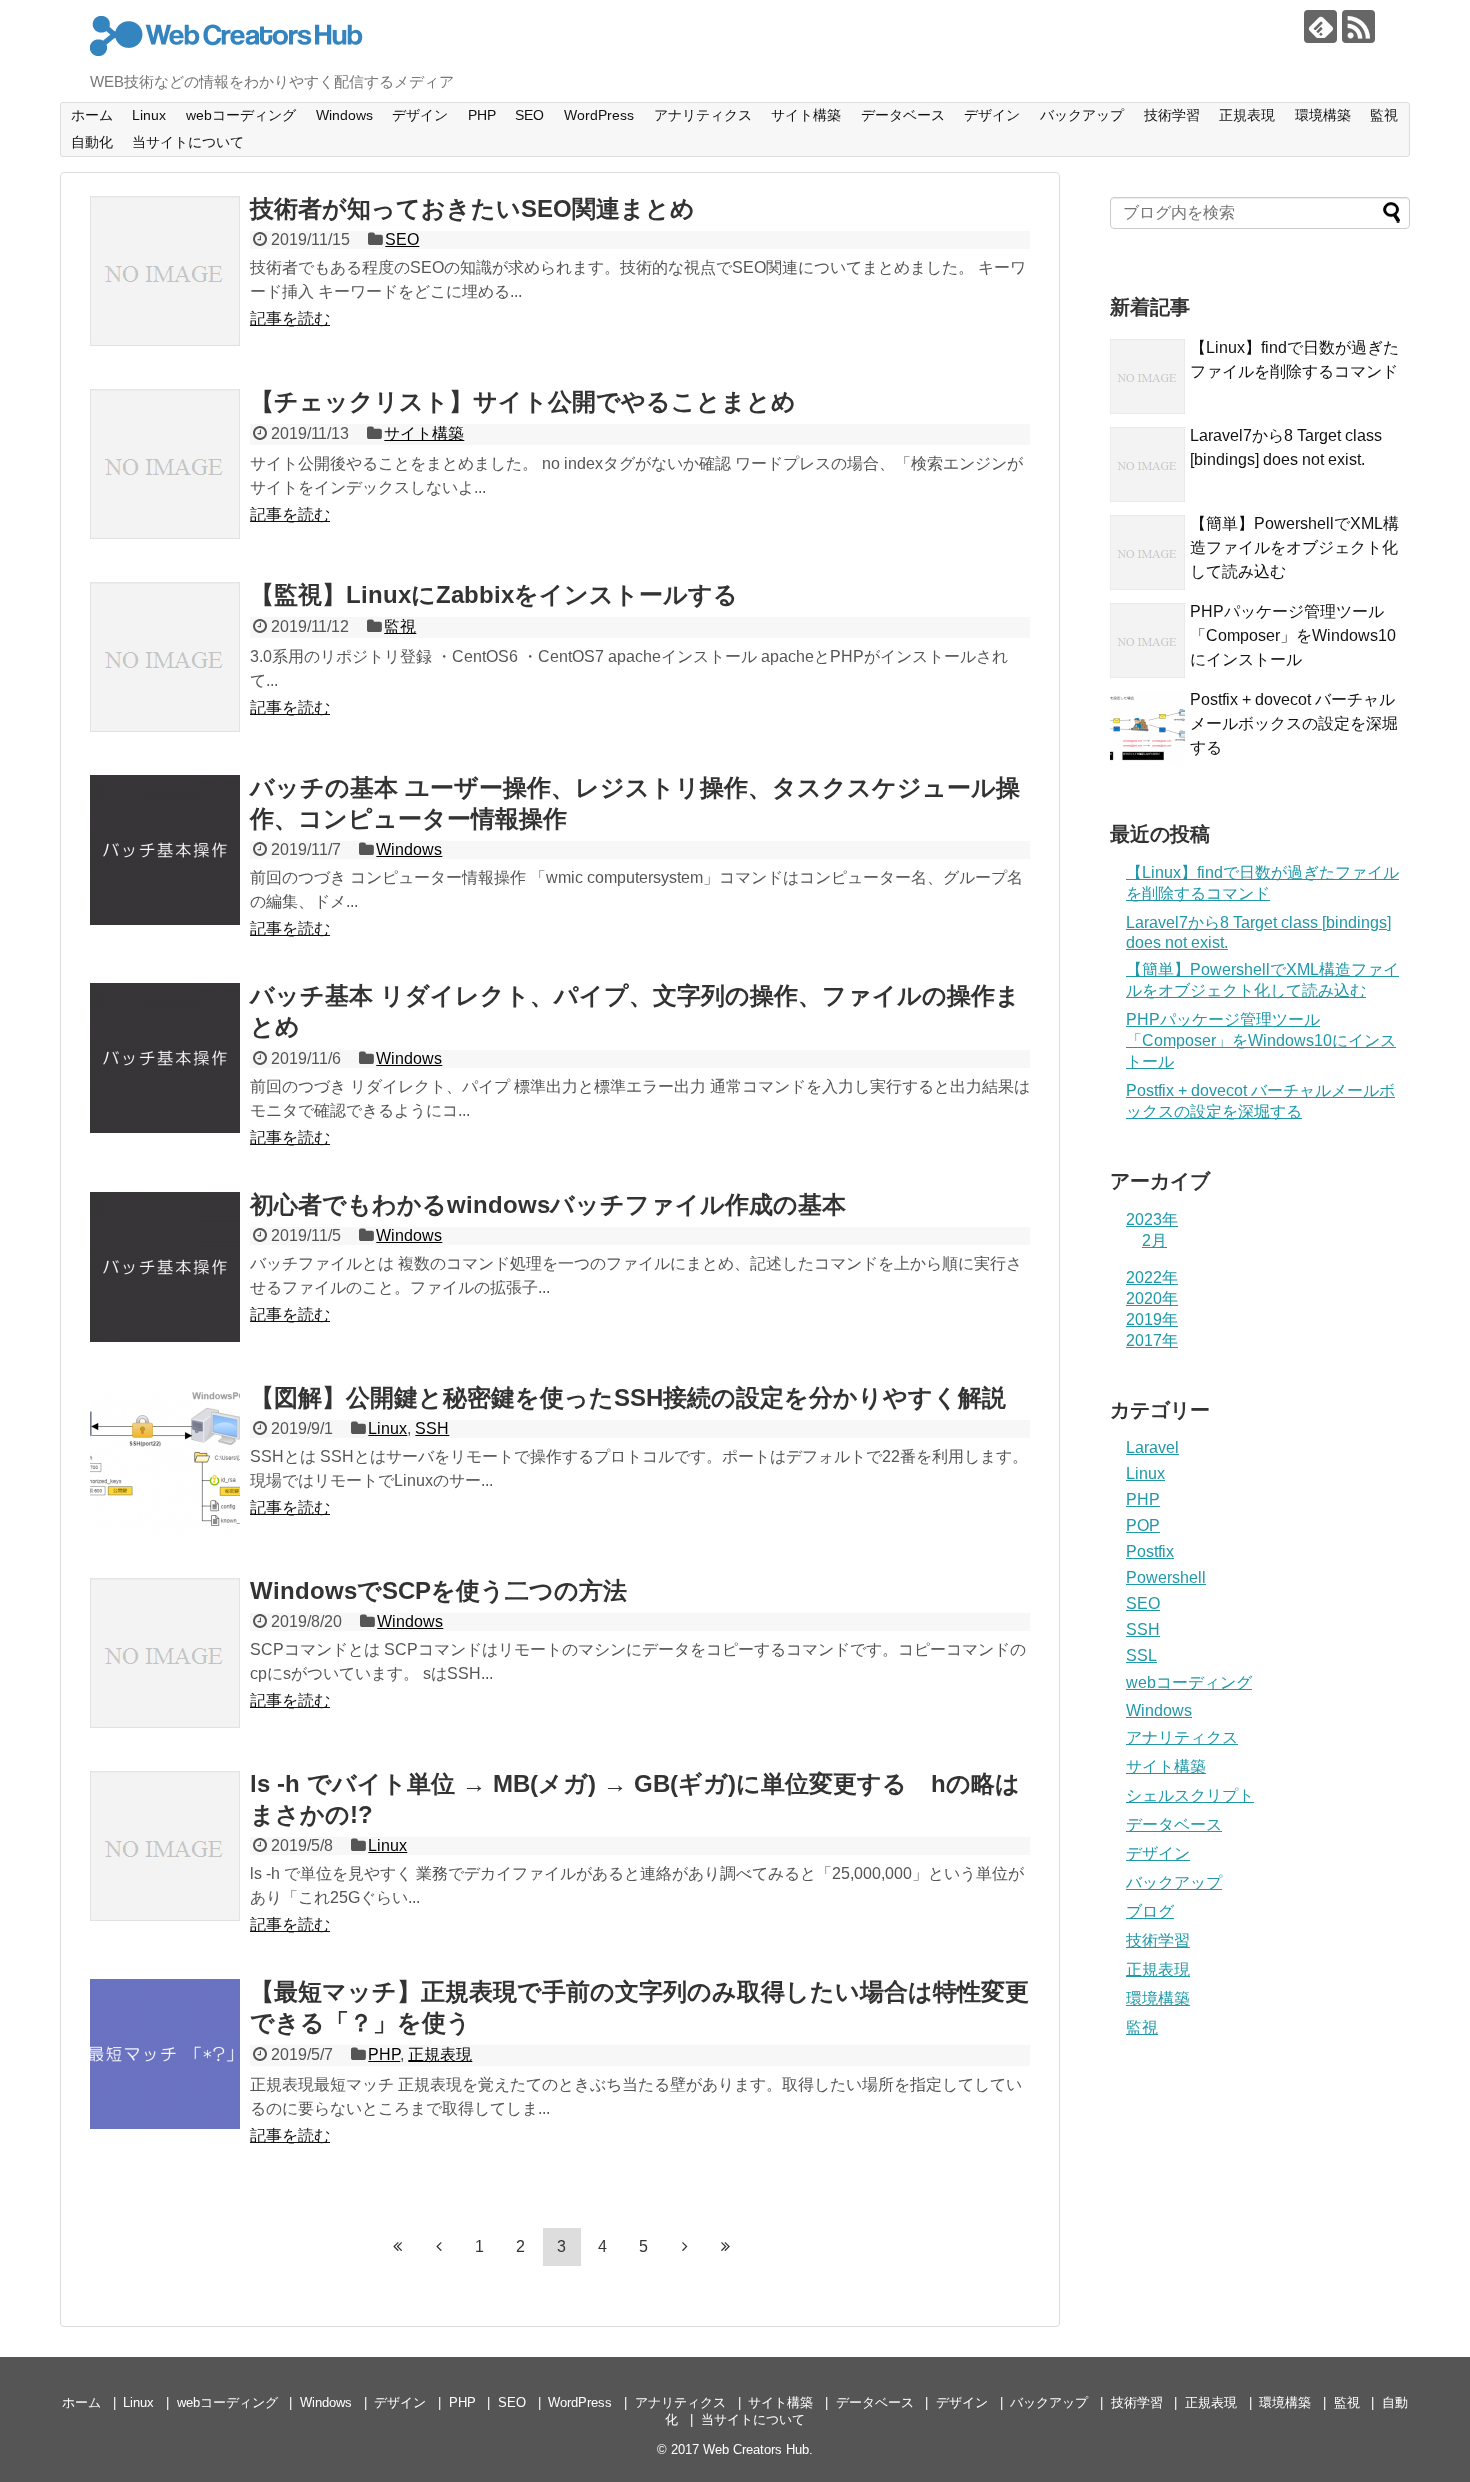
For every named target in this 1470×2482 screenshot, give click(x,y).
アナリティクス (703, 115)
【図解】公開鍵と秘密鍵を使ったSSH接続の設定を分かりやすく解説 (628, 1397)
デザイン (420, 115)
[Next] (685, 2246)
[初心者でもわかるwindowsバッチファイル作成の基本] (165, 1267)
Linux (149, 115)
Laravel (1152, 1447)
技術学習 (1172, 115)
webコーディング (241, 115)
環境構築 (1323, 115)
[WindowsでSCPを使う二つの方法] (165, 1653)
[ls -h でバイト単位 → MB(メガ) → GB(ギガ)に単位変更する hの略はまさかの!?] (165, 1846)
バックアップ (1082, 115)
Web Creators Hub (756, 2449)
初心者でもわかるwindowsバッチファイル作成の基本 (548, 1204)
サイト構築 (806, 115)
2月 (1154, 1240)
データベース (903, 115)
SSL (1141, 1655)
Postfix (1150, 1551)
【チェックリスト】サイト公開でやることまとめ (523, 401)
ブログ (1150, 1911)
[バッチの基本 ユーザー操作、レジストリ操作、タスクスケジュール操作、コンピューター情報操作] (165, 850)
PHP (482, 115)
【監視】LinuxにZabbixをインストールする (494, 594)
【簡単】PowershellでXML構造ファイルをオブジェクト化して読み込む (1294, 547)
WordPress (599, 115)
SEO (529, 115)
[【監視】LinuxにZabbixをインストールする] (165, 657)
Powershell (1166, 1577)
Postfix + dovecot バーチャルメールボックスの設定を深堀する (1294, 723)
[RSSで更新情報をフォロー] (1358, 26)
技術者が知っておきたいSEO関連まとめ (472, 208)
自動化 (92, 142)
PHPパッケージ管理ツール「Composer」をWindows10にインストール (1293, 635)
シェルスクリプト (1190, 1795)
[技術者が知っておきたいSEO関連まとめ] (165, 271)
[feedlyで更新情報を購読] (1320, 26)
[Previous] (439, 2246)
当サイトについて (188, 142)
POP (1143, 1525)
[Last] (726, 2246)
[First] (398, 2246)
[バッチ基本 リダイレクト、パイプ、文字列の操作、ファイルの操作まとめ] (165, 1058)
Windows (344, 115)
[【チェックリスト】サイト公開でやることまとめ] (165, 464)
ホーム (92, 115)
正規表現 (1247, 115)
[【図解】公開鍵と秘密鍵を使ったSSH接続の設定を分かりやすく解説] (165, 1460)
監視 (1384, 115)
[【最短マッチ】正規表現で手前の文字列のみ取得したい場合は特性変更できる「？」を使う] (165, 2054)
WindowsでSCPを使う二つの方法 (438, 1590)
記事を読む (290, 318)
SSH (432, 1428)
